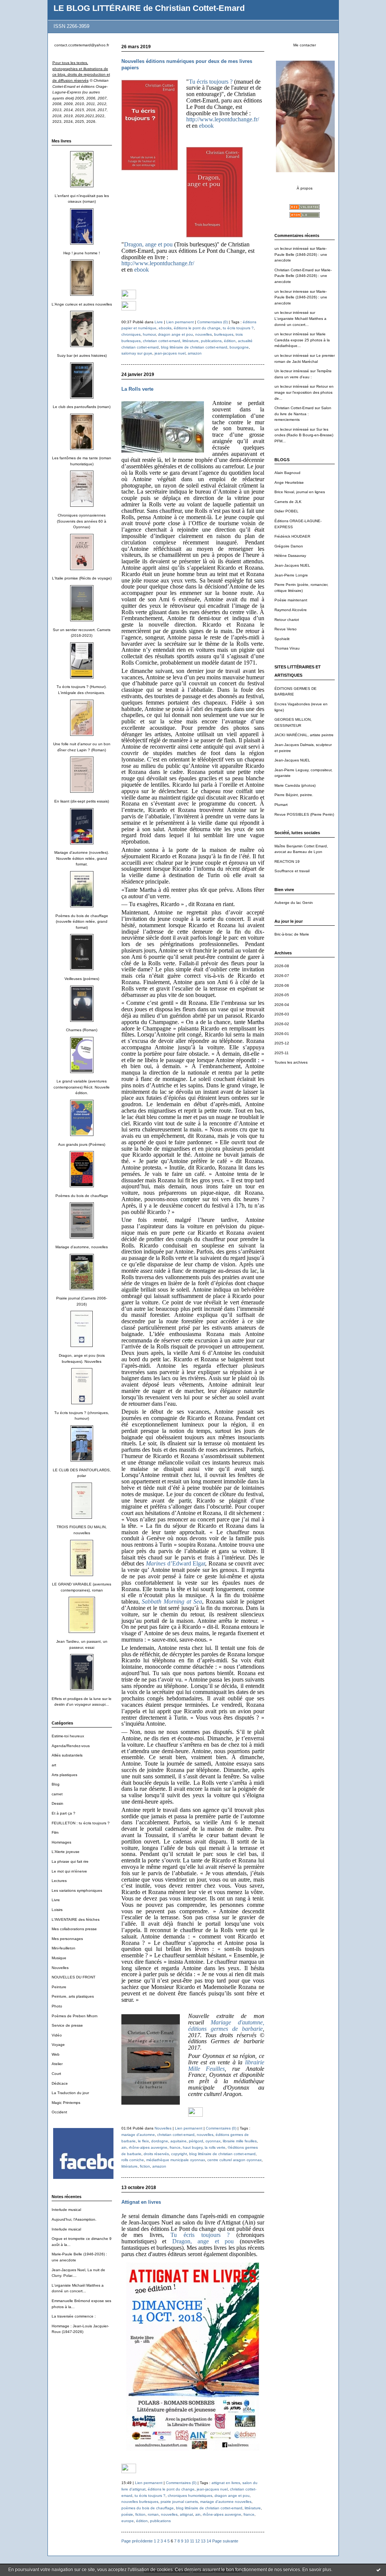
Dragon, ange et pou (148, 244)
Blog (56, 1784)
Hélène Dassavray (290, 556)
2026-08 (282, 966)
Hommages (61, 1842)
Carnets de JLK (288, 502)
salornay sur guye (137, 353)
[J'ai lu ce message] (378, 2570)
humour (149, 334)
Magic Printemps (66, 2103)
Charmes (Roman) (82, 1030)
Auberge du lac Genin (294, 903)
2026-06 (282, 985)
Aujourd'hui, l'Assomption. (74, 2219)
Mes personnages (67, 1939)
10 (187, 2541)
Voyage (58, 2045)
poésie (127, 2514)
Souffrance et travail (292, 871)
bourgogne (239, 347)
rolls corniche (133, 2160)
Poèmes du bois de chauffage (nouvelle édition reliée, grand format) (82, 922)
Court (56, 2074)
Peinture (59, 1987)
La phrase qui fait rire (70, 1861)
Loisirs (57, 1910)
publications (211, 341)
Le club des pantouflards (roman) (82, 407)
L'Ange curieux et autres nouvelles (82, 304)
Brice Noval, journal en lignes (300, 492)
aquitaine (178, 2141)
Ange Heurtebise (289, 482)
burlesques (224, 334)
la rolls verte (215, 2147)
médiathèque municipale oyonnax (176, 2160)
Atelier (57, 2064)
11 (192, 2541)
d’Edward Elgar (175, 1563)
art (54, 1765)
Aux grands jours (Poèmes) (82, 1144)
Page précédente (137, 2541)
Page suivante (225, 2541)
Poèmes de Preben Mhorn (75, 2016)
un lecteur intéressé (292, 248)
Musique (59, 1958)
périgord (196, 2141)
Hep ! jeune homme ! (82, 253)
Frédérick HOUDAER (292, 536)
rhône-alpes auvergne (148, 2147)
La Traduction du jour (70, 2093)
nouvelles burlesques (140, 2502)
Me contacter (305, 45)
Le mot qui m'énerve (69, 1871)
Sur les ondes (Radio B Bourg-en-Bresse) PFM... (304, 435)
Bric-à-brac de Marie (292, 934)
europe (128, 2521)
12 (198, 2541)
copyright (179, 2154)
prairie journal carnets (179, 2502)
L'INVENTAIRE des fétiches (76, 1919)
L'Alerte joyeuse (66, 1852)
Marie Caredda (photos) (295, 785)
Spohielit (282, 639)
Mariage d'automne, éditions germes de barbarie (226, 2026)
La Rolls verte (137, 389)
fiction (145, 2166)
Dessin (57, 1803)
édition (230, 341)
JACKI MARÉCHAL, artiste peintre (304, 735)
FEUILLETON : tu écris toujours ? (81, 1823)
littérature (191, 341)
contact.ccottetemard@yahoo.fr (82, 45)
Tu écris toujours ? (211, 82)
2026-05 (282, 995)
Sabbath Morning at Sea (172, 1601)
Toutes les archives (291, 1062)
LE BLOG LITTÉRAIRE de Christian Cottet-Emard (149, 8)
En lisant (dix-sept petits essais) (82, 801)
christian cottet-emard (162, 341)
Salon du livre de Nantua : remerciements (303, 414)
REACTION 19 (287, 861)
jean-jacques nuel (170, 353)
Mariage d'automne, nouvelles (82, 1247)
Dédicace (60, 2083)
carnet (57, 1794)
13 (203, 2541)
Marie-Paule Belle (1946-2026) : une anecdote (301, 254)
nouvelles (204, 334)
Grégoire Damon (289, 546)
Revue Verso (286, 629)
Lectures (59, 1881)
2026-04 (282, 1005)
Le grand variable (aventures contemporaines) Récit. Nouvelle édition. (82, 1087)
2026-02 (282, 1024)
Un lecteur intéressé (292, 371)
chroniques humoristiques (190, 2496)
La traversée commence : (74, 2316)
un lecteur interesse (292, 291)
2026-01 (282, 1034)
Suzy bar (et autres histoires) (82, 355)
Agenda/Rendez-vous (71, 1746)
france (175, 2147)
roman (153, 2514)
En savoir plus (317, 2570)
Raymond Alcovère (291, 610)
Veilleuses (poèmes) (82, 979)
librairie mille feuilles (240, 2141)
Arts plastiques (64, 1775)
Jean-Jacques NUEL (292, 565)
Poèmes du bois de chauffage (82, 1196)
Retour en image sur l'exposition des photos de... (304, 392)
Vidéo (57, 2035)
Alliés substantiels (67, 1755)
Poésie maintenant (291, 600)
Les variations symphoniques (77, 1890)
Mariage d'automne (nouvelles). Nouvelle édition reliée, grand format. (82, 858)
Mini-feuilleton (64, 1948)
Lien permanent (180, 322)
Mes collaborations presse (74, 1929)
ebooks (165, 328)
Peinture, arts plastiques (73, 1996)
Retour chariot (287, 620)
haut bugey (193, 2147)
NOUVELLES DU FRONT (74, 1977)
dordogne (160, 2141)
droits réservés (156, 2154)
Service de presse (67, 2025)
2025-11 (282, 1053)
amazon (195, 353)
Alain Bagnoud (287, 473)
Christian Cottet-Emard (294, 270)
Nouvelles (60, 1968)
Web (56, 2054)
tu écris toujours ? (238, 328)
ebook (206, 126)
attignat (186, 2514)
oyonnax (213, 2141)
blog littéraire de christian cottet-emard (194, 347)
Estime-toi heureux (68, 1736)
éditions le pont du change (197, 328)
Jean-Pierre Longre (291, 575)
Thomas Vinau (287, 648)
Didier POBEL (286, 511)
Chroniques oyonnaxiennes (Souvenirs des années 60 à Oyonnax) (82, 521)
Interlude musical (66, 2210)
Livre (56, 1900)
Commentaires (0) (212, 322)
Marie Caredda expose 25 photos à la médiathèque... (302, 340)
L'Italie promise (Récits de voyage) (82, 578)
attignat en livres (226, 2483)
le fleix (143, 2141)
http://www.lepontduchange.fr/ (223, 119)
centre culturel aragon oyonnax (234, 2160)
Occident (59, 2112)
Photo (57, 2006)
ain (124, 2147)
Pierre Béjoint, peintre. (294, 795)
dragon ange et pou (175, 334)
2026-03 (282, 1014)
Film (55, 1832)
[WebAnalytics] (129, 298)
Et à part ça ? (64, 1813)
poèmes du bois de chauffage (148, 2508)
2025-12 (282, 1043)
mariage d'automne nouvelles (226, 2502)
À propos (305, 188)
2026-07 (282, 976)
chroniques (131, 334)
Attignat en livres (141, 2202)
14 (209, 2541)
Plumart (281, 805)
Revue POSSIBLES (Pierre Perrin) (304, 814)
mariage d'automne (138, 2135)
